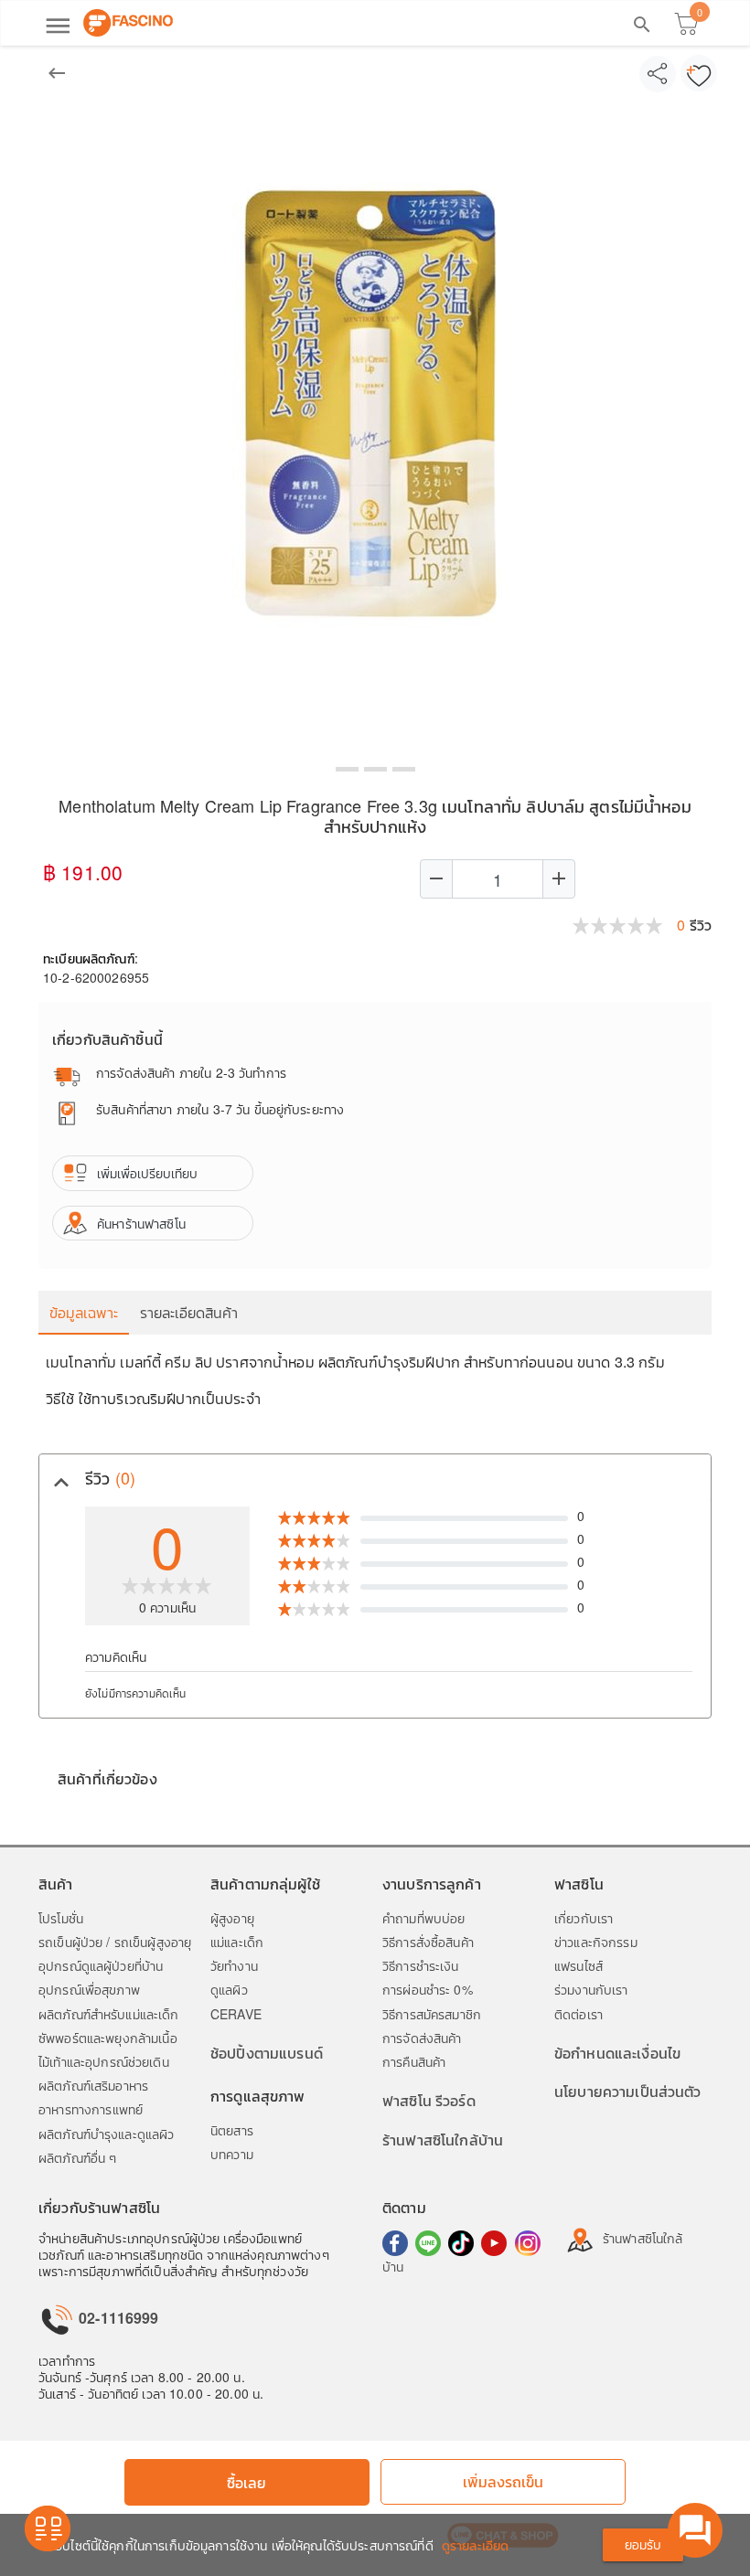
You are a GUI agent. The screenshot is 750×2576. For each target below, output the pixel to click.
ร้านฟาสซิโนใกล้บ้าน (443, 2140)
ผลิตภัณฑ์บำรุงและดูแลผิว (106, 2134)
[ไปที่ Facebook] (395, 2243)
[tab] (375, 1478)
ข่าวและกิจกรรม (596, 1942)
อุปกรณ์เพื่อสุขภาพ (89, 1989)
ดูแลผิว (229, 1989)
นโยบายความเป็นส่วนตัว (628, 2091)
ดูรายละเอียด (475, 2545)
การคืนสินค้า (414, 2061)
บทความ (232, 2154)
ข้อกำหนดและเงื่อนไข (617, 2053)
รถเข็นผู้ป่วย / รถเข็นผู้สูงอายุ (115, 1942)
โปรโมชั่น (61, 1918)
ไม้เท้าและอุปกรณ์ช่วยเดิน (104, 2061)
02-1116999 (117, 2318)
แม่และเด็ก (237, 1942)
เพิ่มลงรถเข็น (503, 2481)
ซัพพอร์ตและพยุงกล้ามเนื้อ (108, 2038)
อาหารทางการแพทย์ (91, 2109)
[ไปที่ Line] (428, 2243)
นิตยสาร (232, 2130)
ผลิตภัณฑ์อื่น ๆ (77, 2157)
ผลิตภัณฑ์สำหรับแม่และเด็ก (109, 2014)
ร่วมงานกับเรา (591, 1989)
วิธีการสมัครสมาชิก (432, 2014)
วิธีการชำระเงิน (421, 1965)
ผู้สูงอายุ (232, 1918)
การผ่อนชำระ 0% (428, 1989)
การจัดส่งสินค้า (422, 2038)
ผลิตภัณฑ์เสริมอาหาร (93, 2085)
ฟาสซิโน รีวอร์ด (429, 2100)
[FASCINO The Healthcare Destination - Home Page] (128, 23)
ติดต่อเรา (579, 2014)
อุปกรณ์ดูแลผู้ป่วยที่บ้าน (101, 1965)
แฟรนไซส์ (579, 1965)
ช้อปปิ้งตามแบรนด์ (267, 2053)
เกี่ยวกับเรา (584, 1918)
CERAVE (236, 2014)
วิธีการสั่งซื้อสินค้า (428, 1942)
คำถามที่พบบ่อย (423, 1918)
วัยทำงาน (234, 1965)
